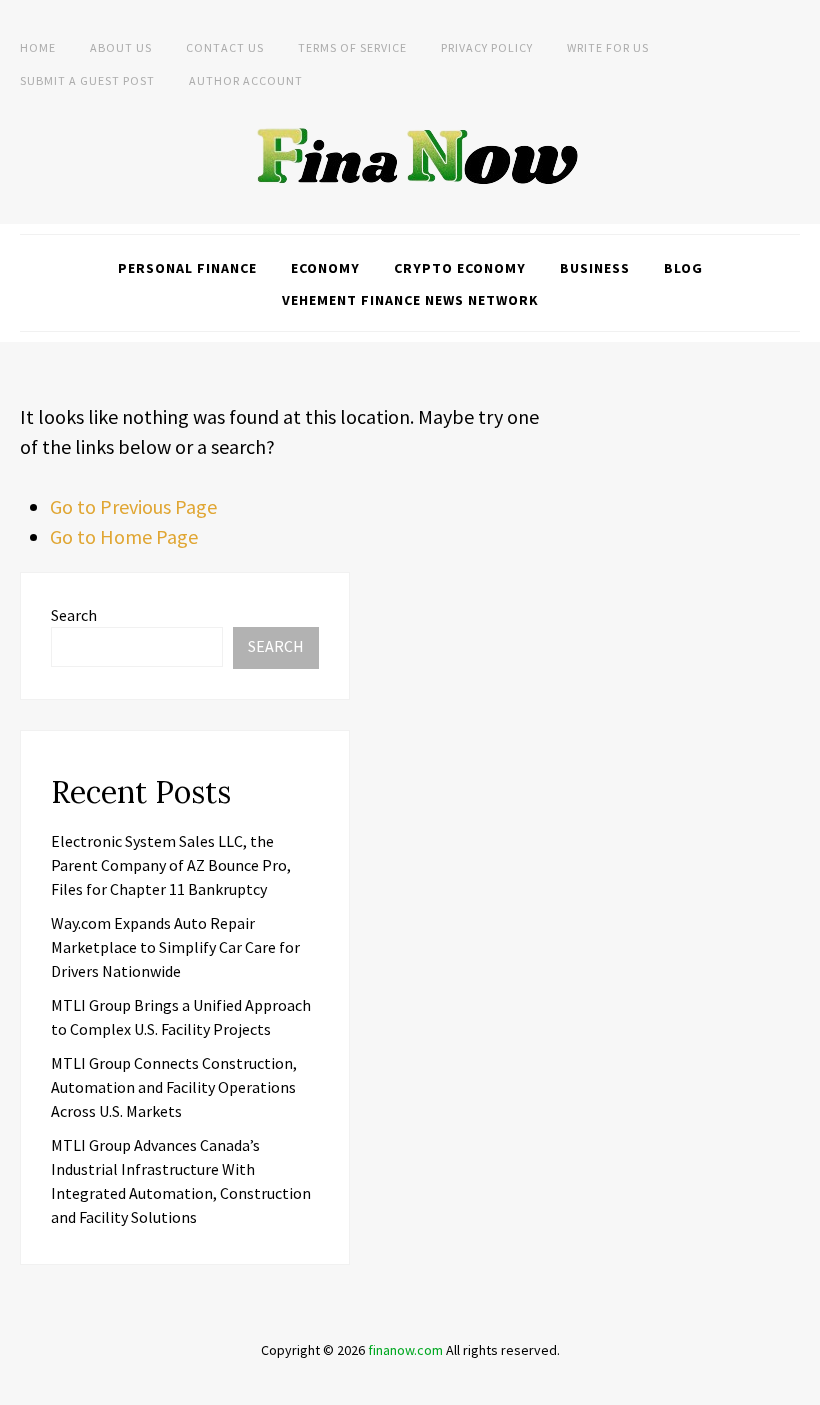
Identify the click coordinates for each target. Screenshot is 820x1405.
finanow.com (405, 1350)
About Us (121, 47)
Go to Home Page (124, 536)
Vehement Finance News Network (410, 300)
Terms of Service (352, 47)
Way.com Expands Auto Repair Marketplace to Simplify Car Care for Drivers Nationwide (175, 947)
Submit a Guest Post (87, 80)
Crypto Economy (460, 268)
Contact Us (225, 47)
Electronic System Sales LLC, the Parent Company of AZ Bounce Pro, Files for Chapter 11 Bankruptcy (171, 865)
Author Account (246, 80)
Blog (683, 268)
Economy (325, 268)
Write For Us (608, 47)
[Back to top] (800, 1385)
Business (595, 268)
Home (38, 47)
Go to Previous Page (133, 506)
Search (74, 615)
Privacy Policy (487, 47)
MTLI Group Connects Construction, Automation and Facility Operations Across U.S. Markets (174, 1087)
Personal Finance (187, 268)
